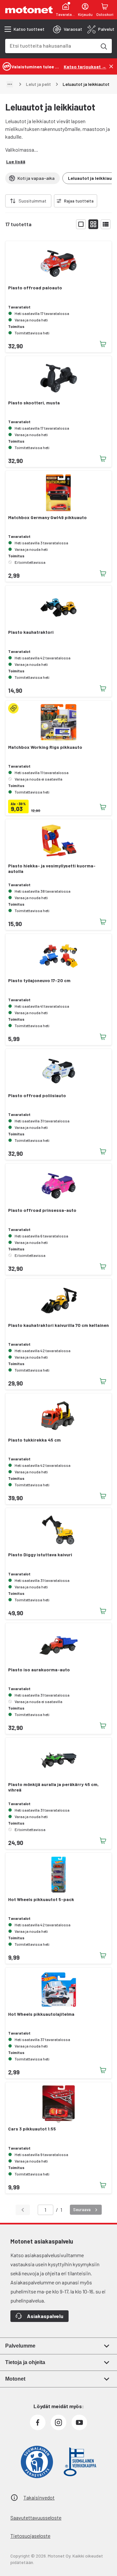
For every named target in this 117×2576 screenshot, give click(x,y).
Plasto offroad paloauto (35, 288)
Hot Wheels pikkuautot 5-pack (41, 1899)
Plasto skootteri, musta (34, 403)
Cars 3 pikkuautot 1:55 (32, 2129)
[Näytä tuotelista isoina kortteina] (81, 224)
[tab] (68, 29)
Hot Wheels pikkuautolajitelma (41, 2014)
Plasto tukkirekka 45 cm (34, 1440)
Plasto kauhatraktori (31, 632)
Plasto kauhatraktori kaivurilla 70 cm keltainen (58, 1325)
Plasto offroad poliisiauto (37, 1096)
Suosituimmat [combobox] (32, 201)
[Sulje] (111, 66)
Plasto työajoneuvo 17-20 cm (39, 981)
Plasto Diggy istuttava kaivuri (40, 1555)
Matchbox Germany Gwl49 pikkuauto (47, 517)
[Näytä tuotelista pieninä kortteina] (93, 224)
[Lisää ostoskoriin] (103, 344)
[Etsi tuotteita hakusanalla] (103, 46)
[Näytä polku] (10, 84)
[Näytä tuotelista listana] (106, 224)
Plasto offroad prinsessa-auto (42, 1210)
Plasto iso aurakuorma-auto (39, 1670)
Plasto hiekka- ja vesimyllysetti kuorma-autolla (52, 869)
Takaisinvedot (39, 2497)
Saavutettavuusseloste (36, 2518)
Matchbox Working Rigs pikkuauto (45, 747)
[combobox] (51, 46)
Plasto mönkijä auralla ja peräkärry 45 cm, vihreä (53, 1787)
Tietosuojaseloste (30, 2536)
